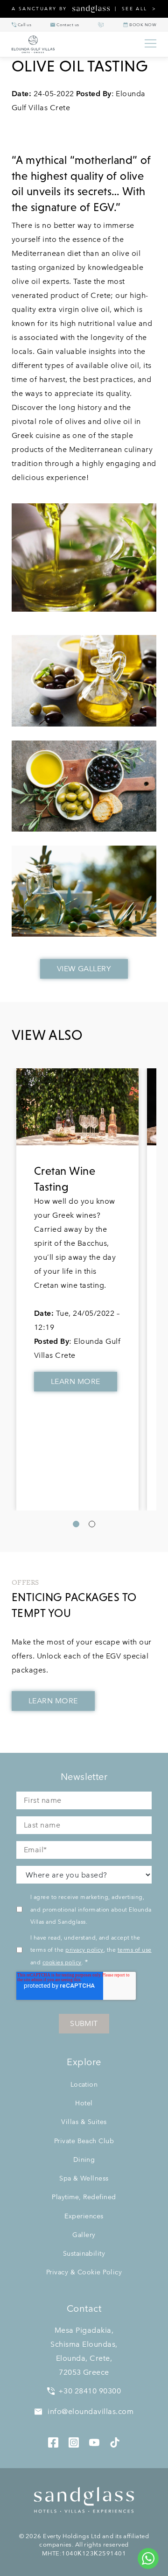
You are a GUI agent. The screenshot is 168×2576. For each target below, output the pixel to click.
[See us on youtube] (94, 2441)
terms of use (135, 1949)
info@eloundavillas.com (90, 2411)
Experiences (84, 2216)
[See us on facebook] (53, 2441)
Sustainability (84, 2253)
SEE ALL (135, 9)
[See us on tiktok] (115, 2441)
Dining (84, 2160)
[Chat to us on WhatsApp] (148, 2558)
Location (84, 2084)
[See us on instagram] (74, 2441)
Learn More (76, 1381)
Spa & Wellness (84, 2178)
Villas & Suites (84, 2122)
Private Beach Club (84, 2141)
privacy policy (84, 1949)
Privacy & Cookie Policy (84, 2272)
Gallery (84, 2235)
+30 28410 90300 (90, 2391)
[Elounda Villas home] (73, 44)
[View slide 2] (92, 1524)
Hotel (84, 2103)
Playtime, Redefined (84, 2197)
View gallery (84, 969)
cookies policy (62, 1962)
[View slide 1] (76, 1524)
